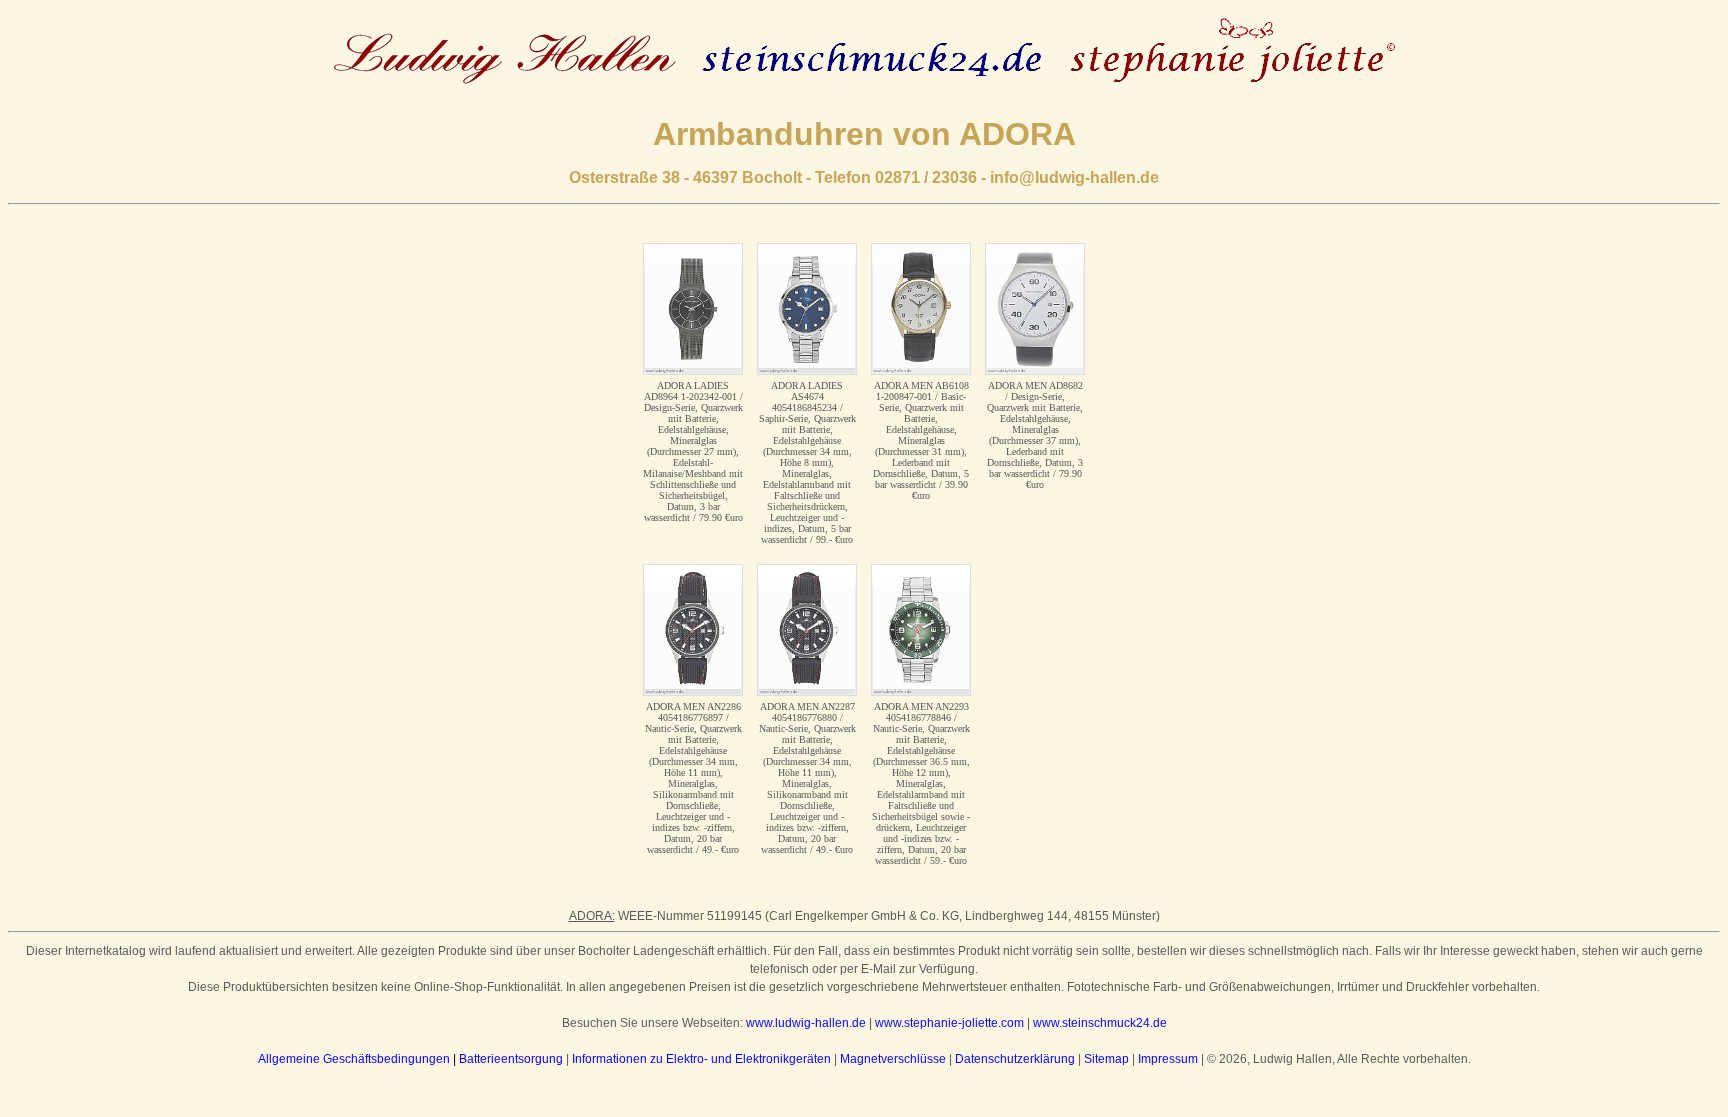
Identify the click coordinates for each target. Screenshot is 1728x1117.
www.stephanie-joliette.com (949, 1023)
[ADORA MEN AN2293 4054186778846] (921, 630)
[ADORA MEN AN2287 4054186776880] (807, 630)
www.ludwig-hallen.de (806, 1023)
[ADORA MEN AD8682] (1035, 309)
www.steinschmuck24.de (1100, 1023)
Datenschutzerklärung (1015, 1059)
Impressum (1168, 1059)
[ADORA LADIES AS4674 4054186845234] (807, 309)
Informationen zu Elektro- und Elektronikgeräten (701, 1059)
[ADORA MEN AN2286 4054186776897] (693, 630)
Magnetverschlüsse (893, 1059)
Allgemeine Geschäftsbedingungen (354, 1059)
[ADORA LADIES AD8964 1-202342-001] (693, 309)
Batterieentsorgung (511, 1059)
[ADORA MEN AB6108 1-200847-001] (921, 309)
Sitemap (1106, 1059)
